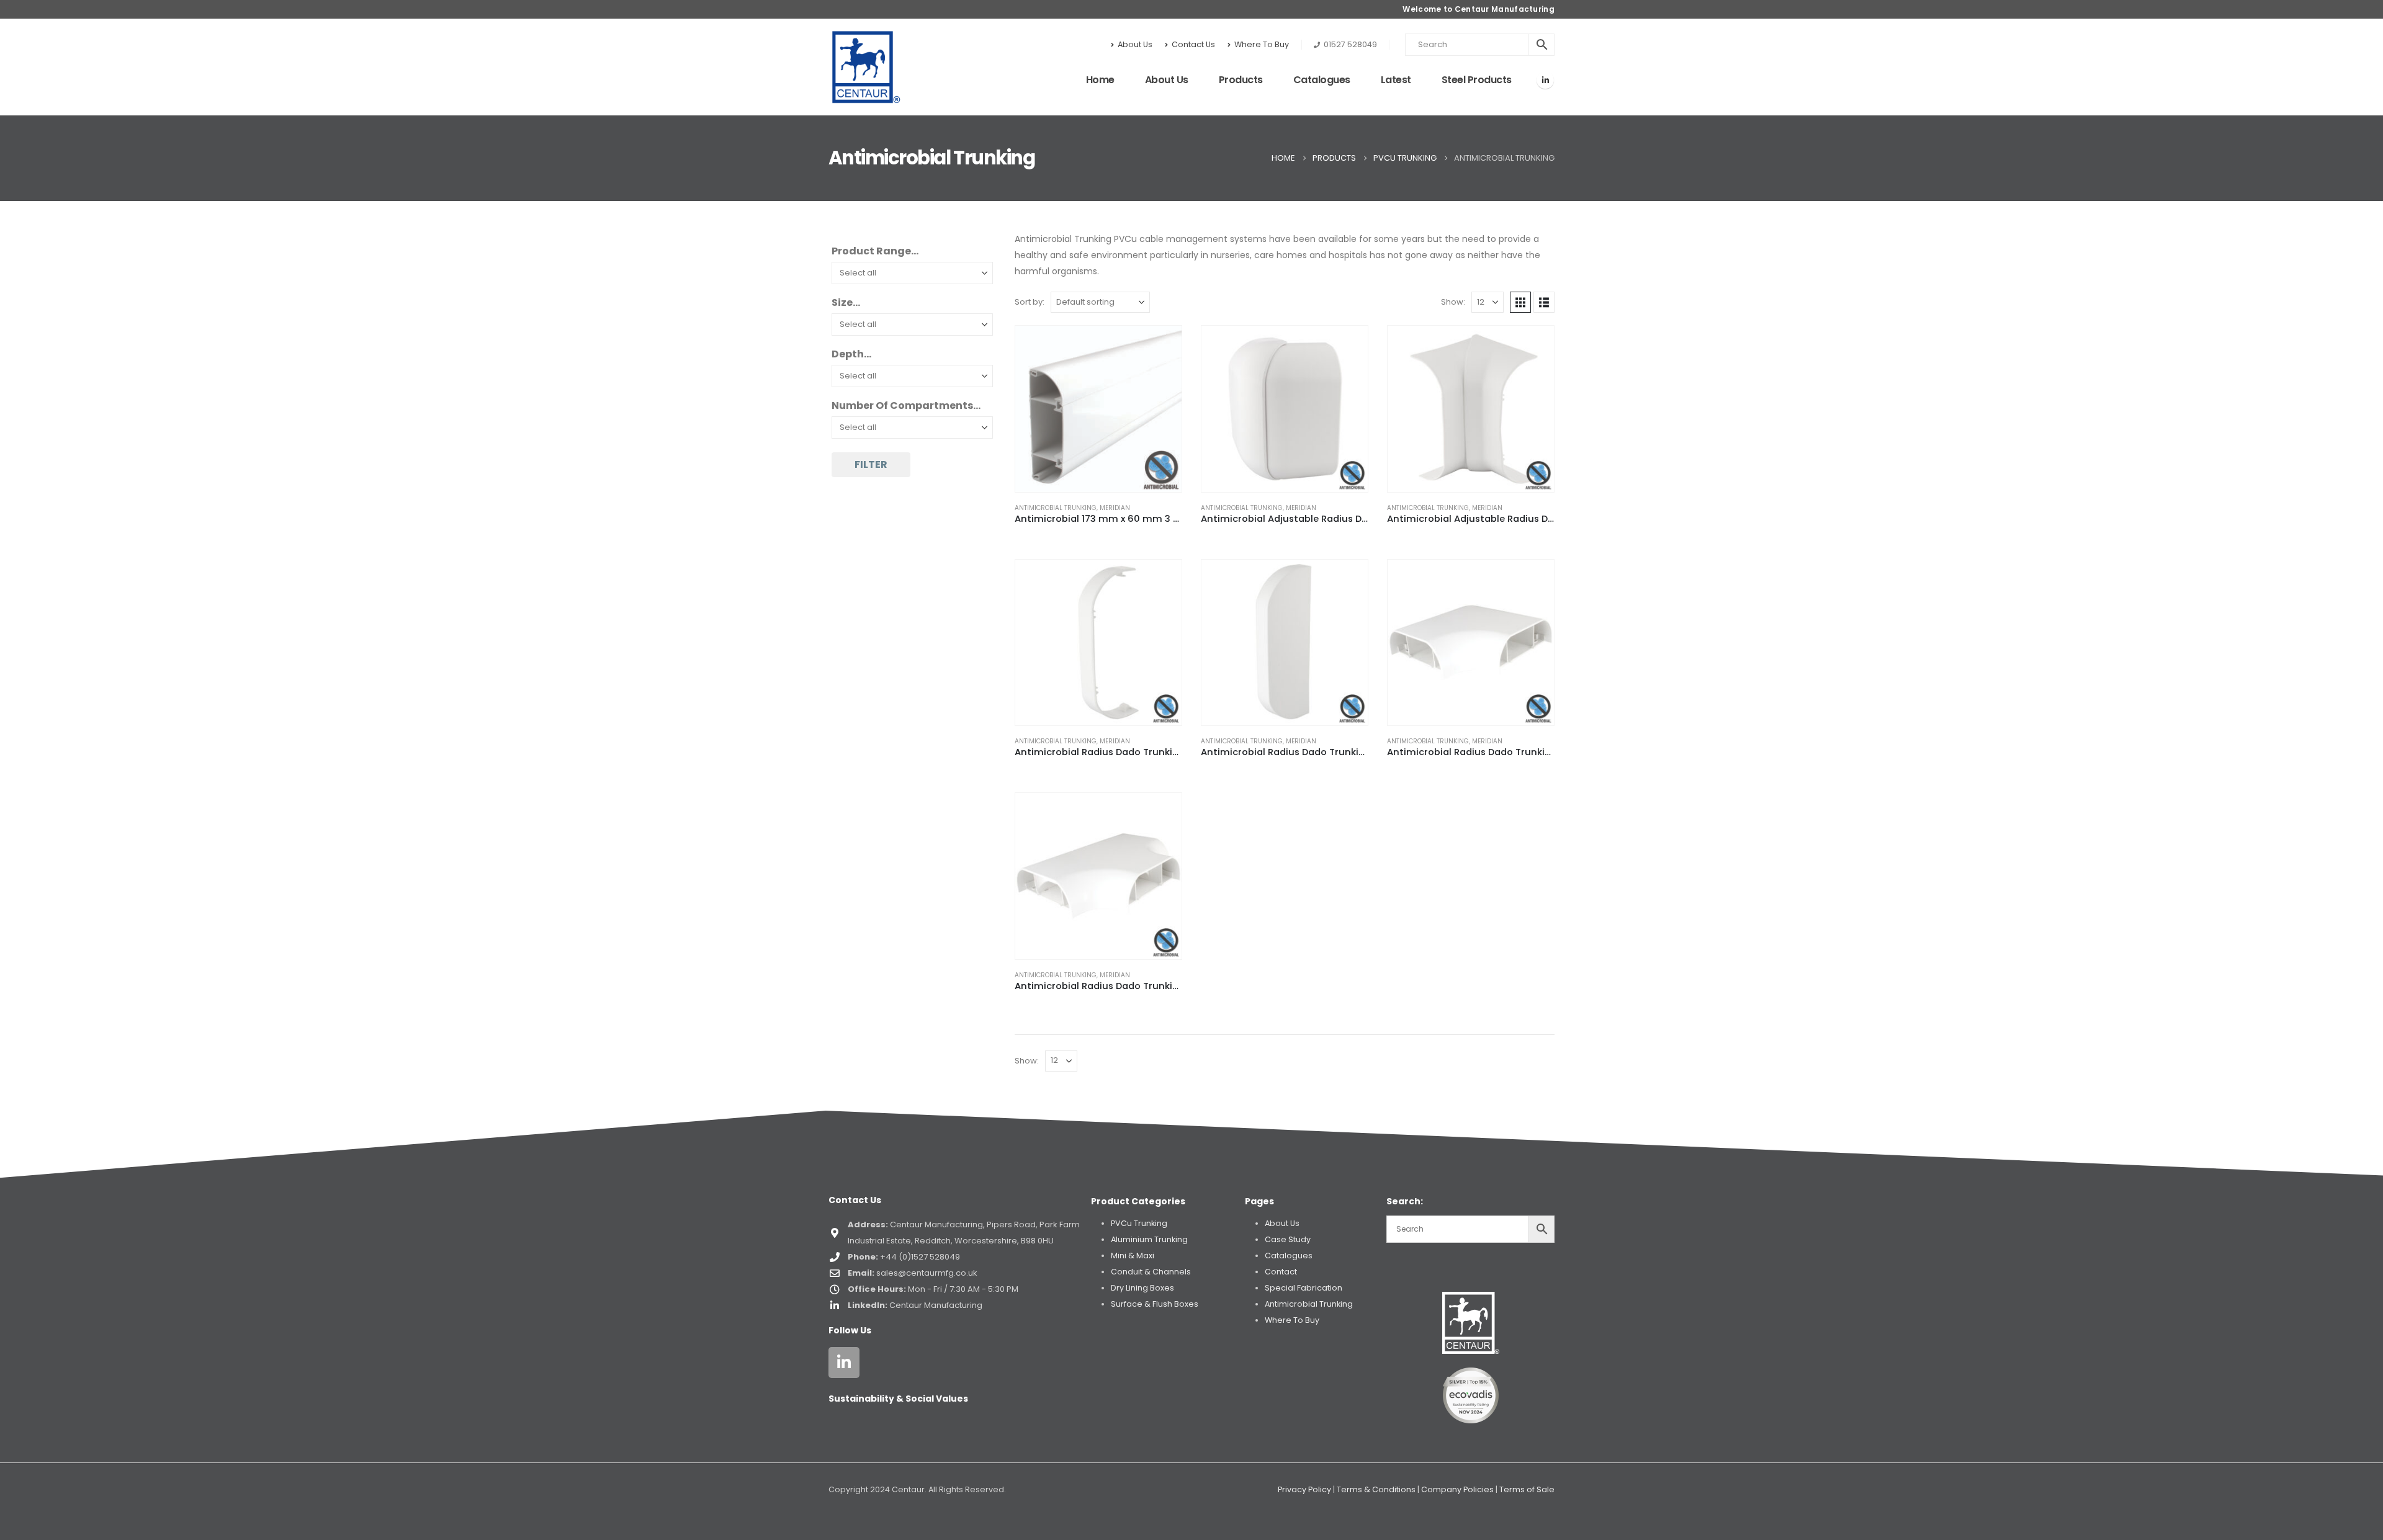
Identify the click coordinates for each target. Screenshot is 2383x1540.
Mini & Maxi (1133, 1256)
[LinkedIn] (1545, 80)
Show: (1453, 302)
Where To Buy (1262, 44)
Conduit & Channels (1151, 1272)
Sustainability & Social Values (898, 1399)
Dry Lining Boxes (1142, 1288)
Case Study (1288, 1239)
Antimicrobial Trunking (1056, 508)
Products (1241, 80)
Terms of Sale (1527, 1489)
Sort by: (1030, 302)
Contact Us (1193, 44)
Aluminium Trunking (1149, 1239)
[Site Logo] (867, 67)
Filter (871, 464)
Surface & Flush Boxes (1155, 1304)
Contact (1281, 1272)
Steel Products (1477, 80)
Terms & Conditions (1376, 1489)
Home (1100, 80)
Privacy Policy (1304, 1489)
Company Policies (1457, 1489)
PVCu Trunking (1139, 1223)
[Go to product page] (1098, 409)
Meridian (1115, 508)
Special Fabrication (1304, 1288)
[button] (1520, 302)
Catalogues (1322, 80)
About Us (1135, 44)
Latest (1396, 80)
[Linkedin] (844, 1363)
